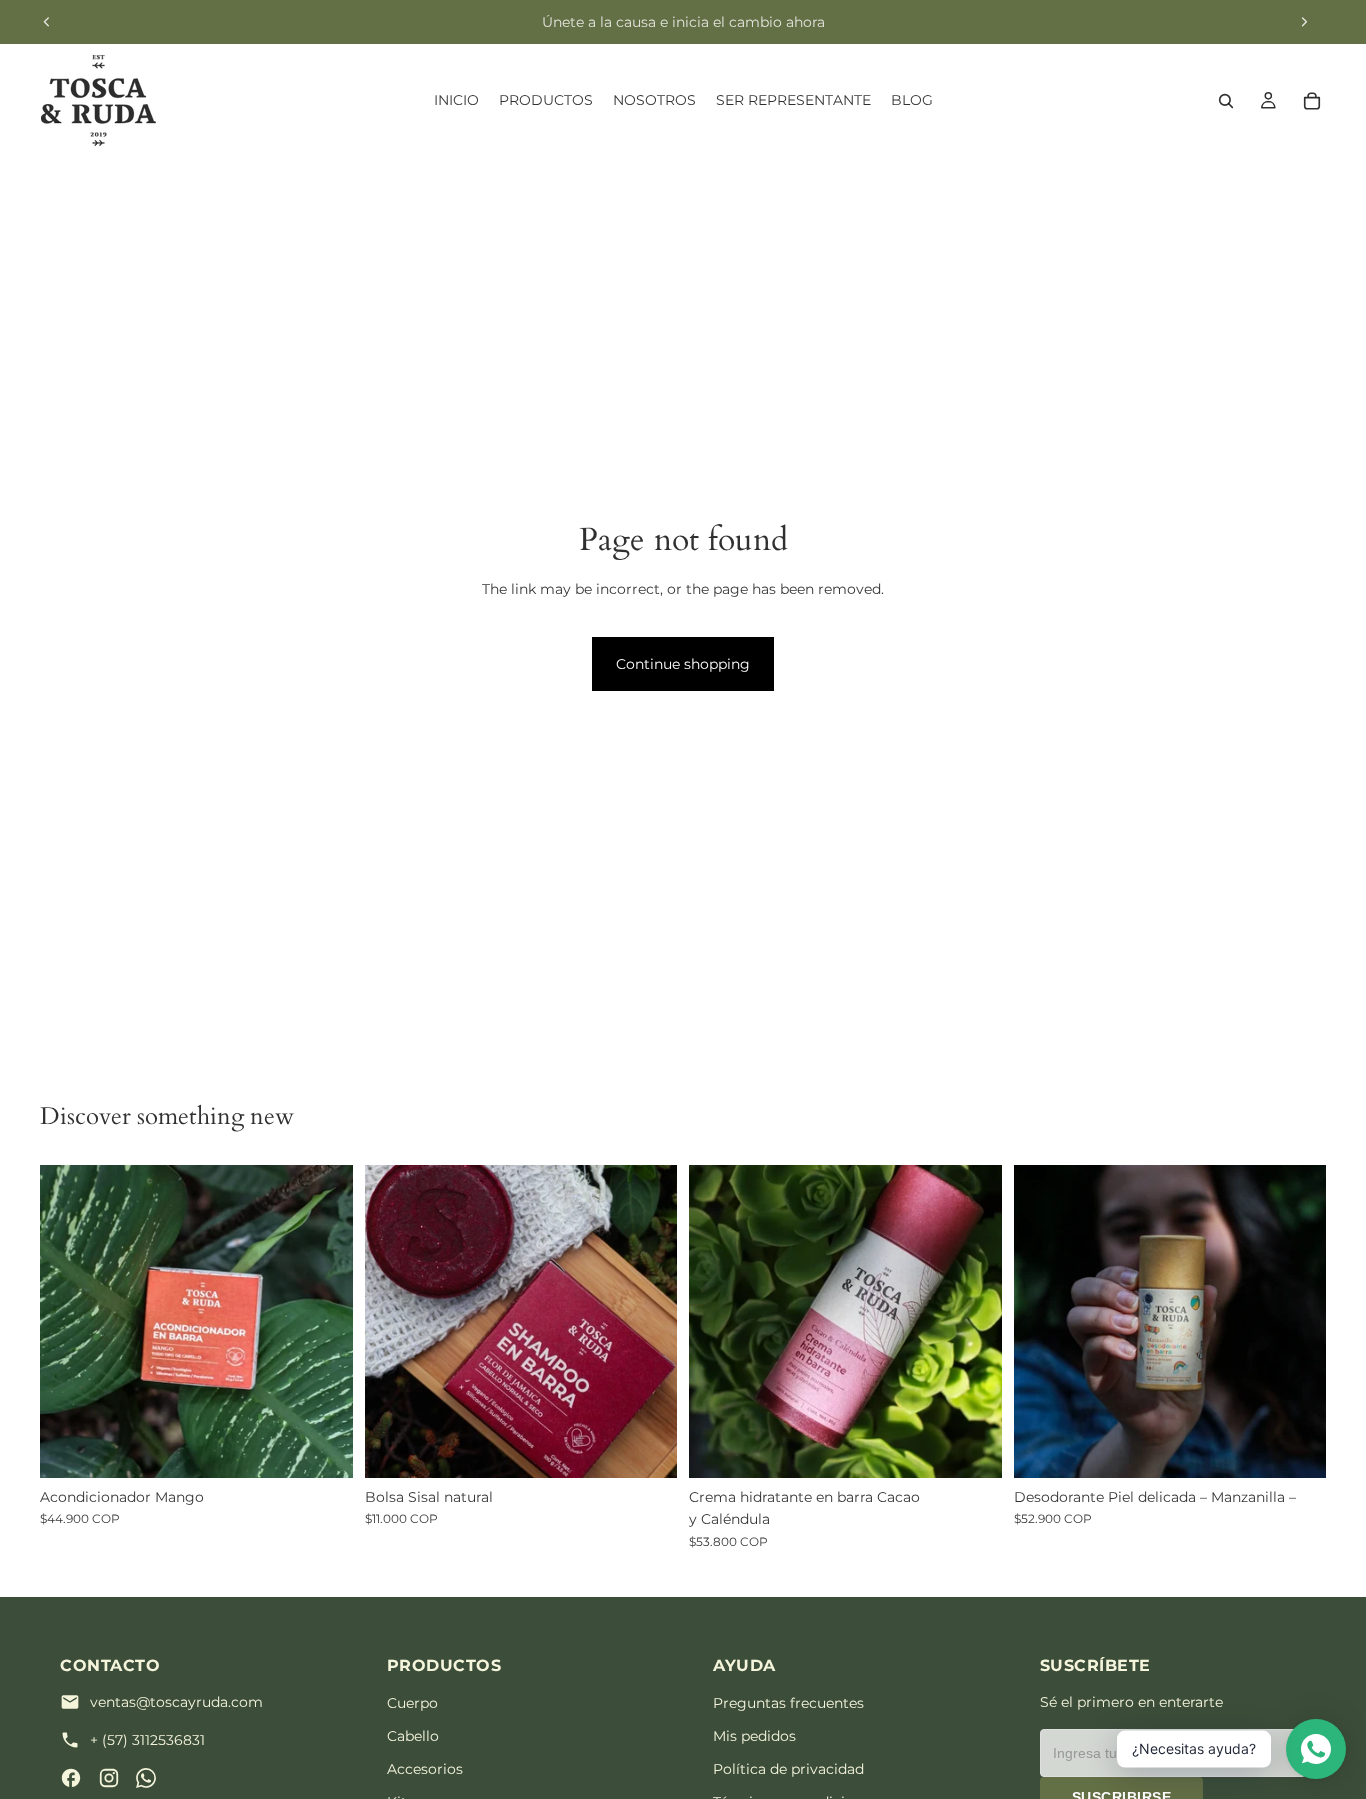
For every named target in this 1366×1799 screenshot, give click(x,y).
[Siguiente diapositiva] (1304, 22)
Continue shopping (683, 664)
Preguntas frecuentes (788, 1703)
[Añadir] (322, 1447)
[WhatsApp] (146, 1778)
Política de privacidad (788, 1769)
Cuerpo (412, 1703)
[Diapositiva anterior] (47, 22)
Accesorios (425, 1769)
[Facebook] (71, 1778)
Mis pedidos (754, 1736)
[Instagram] (109, 1778)
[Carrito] (1312, 101)
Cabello (413, 1736)
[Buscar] (1226, 101)
